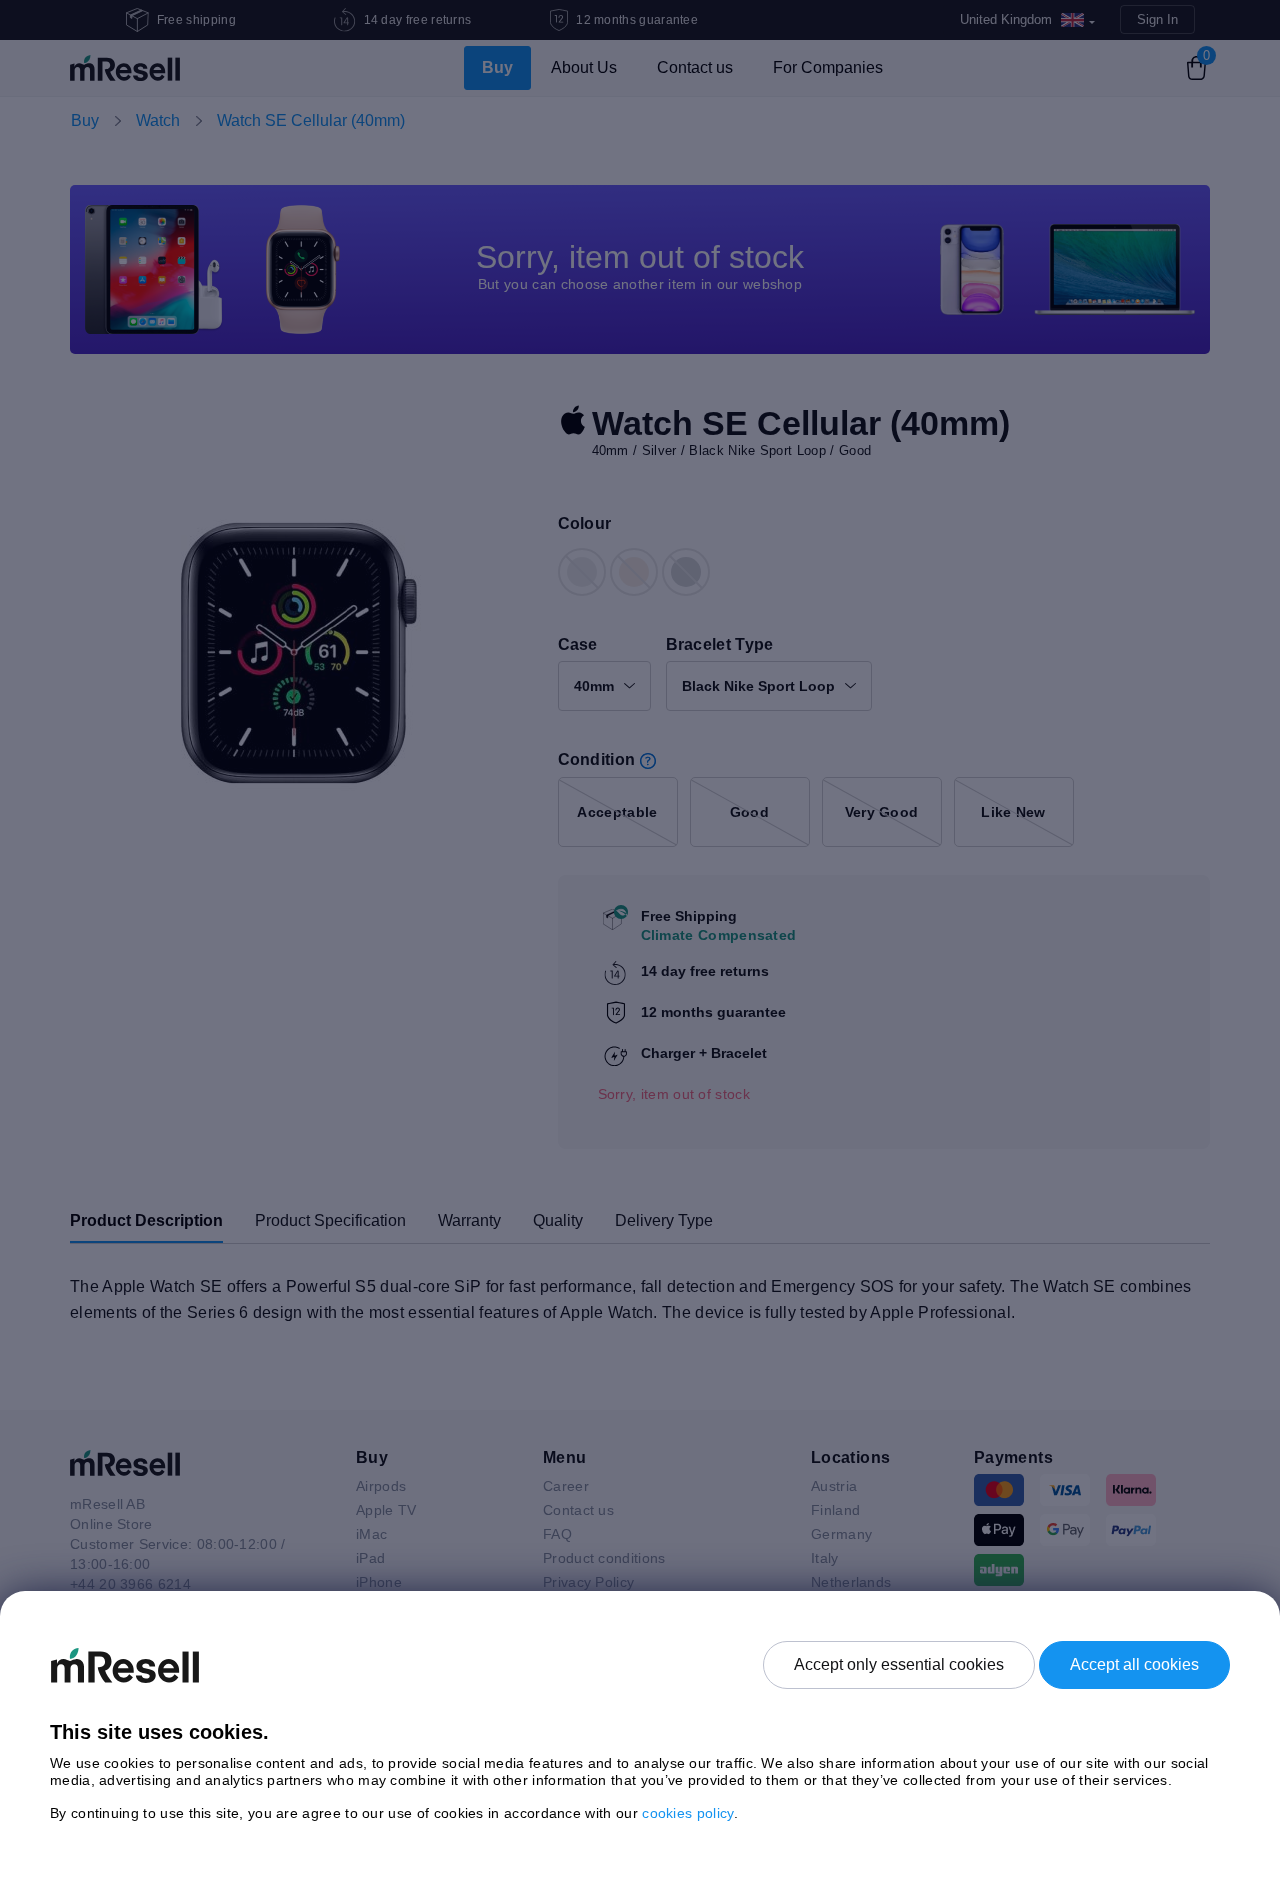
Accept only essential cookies (899, 1664)
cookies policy (687, 1813)
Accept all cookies (1134, 1664)
